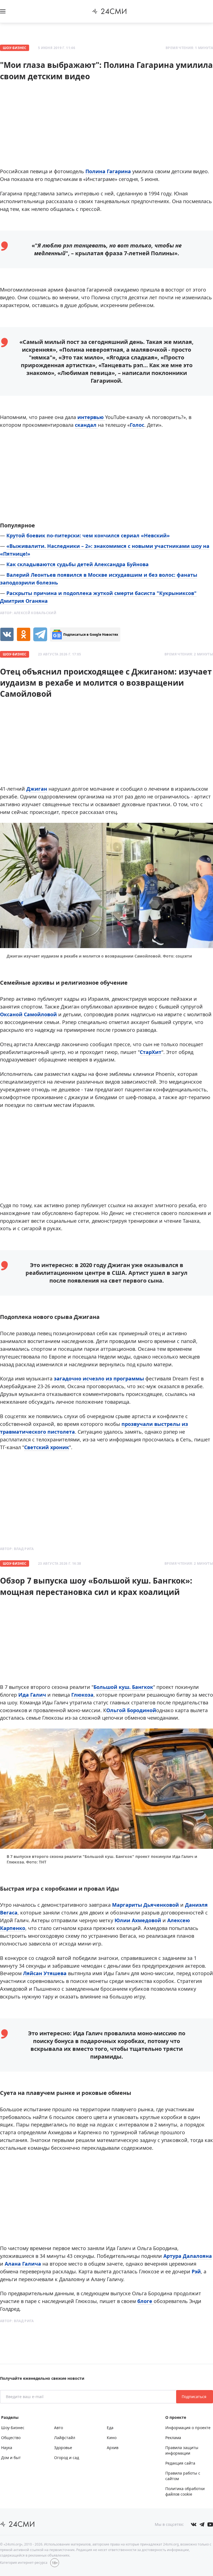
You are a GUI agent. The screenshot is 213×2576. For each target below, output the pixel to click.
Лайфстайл (65, 2438)
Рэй (196, 2271)
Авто (59, 2428)
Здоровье (63, 2448)
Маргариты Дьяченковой (145, 1905)
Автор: (28, 613)
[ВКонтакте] (7, 634)
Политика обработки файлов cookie (185, 2491)
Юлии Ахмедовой (138, 1920)
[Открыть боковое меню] (3, 11)
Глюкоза (82, 1695)
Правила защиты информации (182, 2450)
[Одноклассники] (24, 634)
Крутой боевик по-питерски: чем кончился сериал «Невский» (88, 535)
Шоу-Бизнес (15, 48)
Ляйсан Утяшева (45, 1973)
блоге (145, 2301)
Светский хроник (47, 1447)
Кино (112, 2438)
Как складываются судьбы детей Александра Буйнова (78, 564)
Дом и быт (11, 2458)
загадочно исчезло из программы (100, 1378)
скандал (86, 425)
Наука (7, 2448)
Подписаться (195, 2397)
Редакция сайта (180, 2463)
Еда (110, 2428)
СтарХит (151, 1052)
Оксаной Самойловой (28, 1014)
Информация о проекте (188, 2428)
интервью (91, 417)
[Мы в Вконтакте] (194, 2524)
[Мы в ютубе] (210, 2524)
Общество (11, 2438)
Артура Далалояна (188, 2256)
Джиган (37, 789)
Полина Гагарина (108, 171)
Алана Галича (23, 2264)
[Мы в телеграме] (202, 2524)
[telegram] (40, 634)
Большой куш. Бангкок (123, 1687)
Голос (137, 425)
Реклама (173, 2438)
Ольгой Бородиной (131, 1710)
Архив (113, 2448)
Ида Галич (32, 1695)
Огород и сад (67, 2458)
